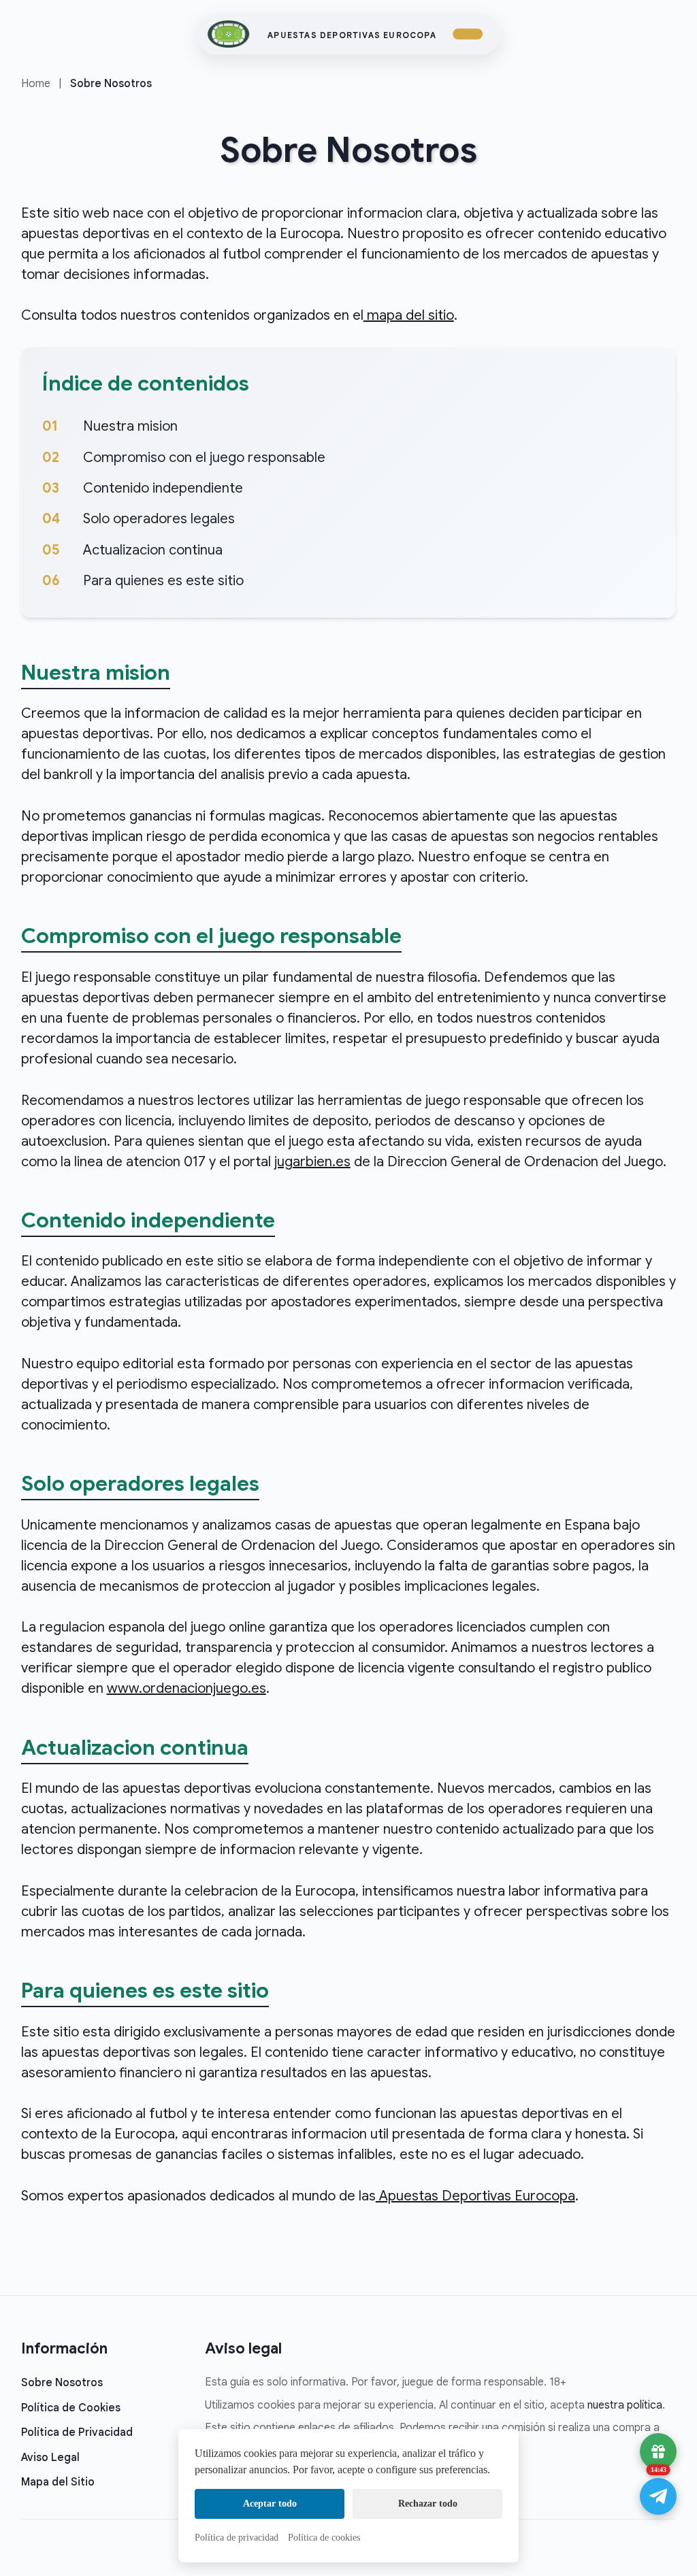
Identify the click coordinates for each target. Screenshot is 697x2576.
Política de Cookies (71, 2408)
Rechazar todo (428, 2504)
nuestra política (625, 2405)
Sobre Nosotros (62, 2383)
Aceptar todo (270, 2504)
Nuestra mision (130, 426)
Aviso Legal (50, 2458)
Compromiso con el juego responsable (204, 458)
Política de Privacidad (77, 2432)
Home (36, 84)
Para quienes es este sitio (163, 581)
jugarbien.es (312, 1162)
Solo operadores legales (159, 519)
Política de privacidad (237, 2538)
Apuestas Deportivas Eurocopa (352, 35)
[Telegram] (658, 2496)
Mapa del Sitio (58, 2482)
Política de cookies (324, 2538)
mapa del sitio (409, 315)
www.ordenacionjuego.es (187, 1688)
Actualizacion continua (153, 550)
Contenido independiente (163, 488)
